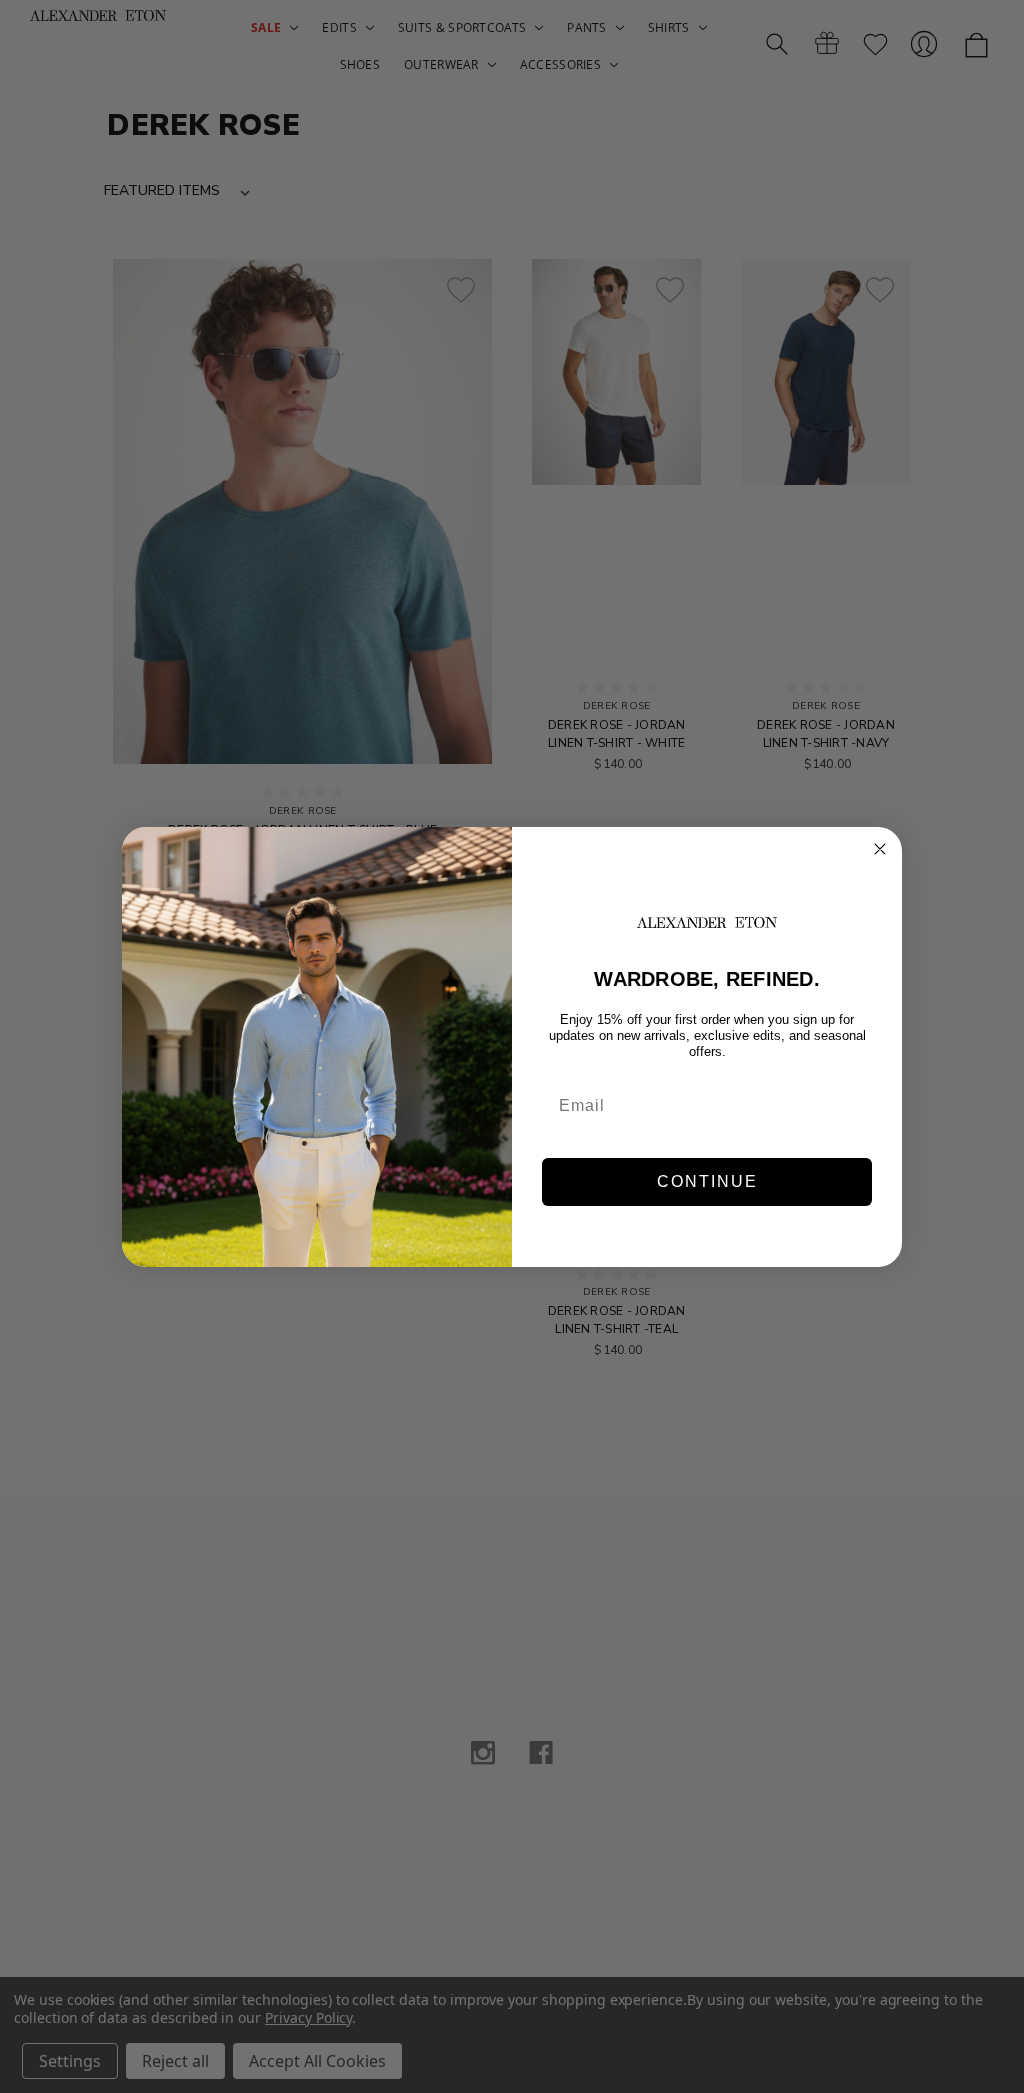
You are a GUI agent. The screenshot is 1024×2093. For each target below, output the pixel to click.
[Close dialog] (880, 849)
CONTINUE (707, 1181)
